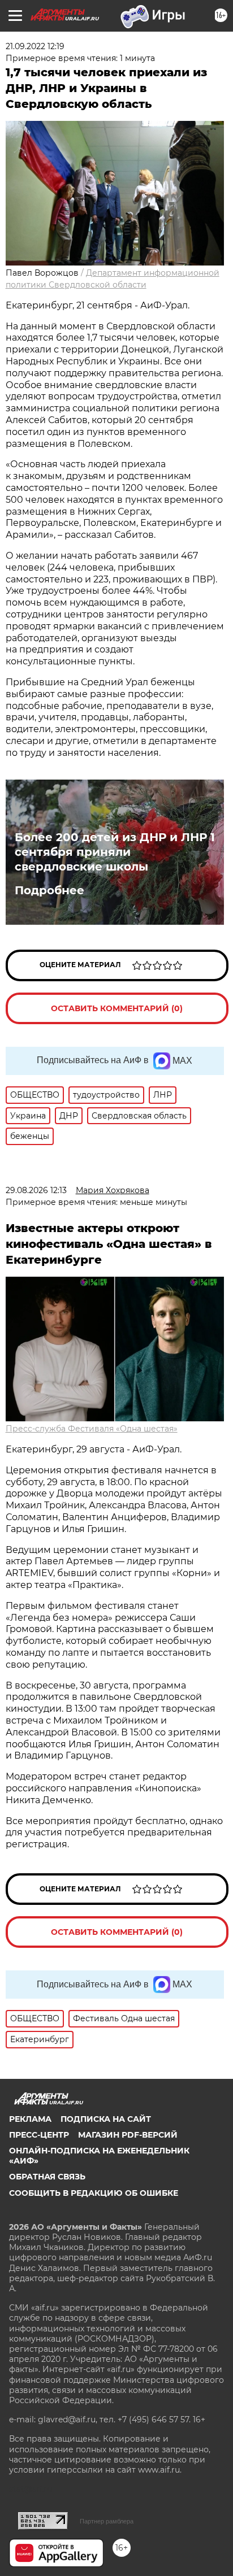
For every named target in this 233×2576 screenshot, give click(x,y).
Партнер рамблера (107, 2521)
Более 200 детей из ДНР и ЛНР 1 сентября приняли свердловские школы (115, 852)
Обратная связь (47, 2177)
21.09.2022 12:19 (35, 46)
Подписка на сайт (106, 2119)
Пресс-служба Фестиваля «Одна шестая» (92, 1429)
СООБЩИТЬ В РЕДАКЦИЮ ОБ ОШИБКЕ (94, 2193)
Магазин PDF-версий (128, 2135)
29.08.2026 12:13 (36, 1190)
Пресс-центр (39, 2135)
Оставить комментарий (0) (117, 1008)
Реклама (30, 2119)
